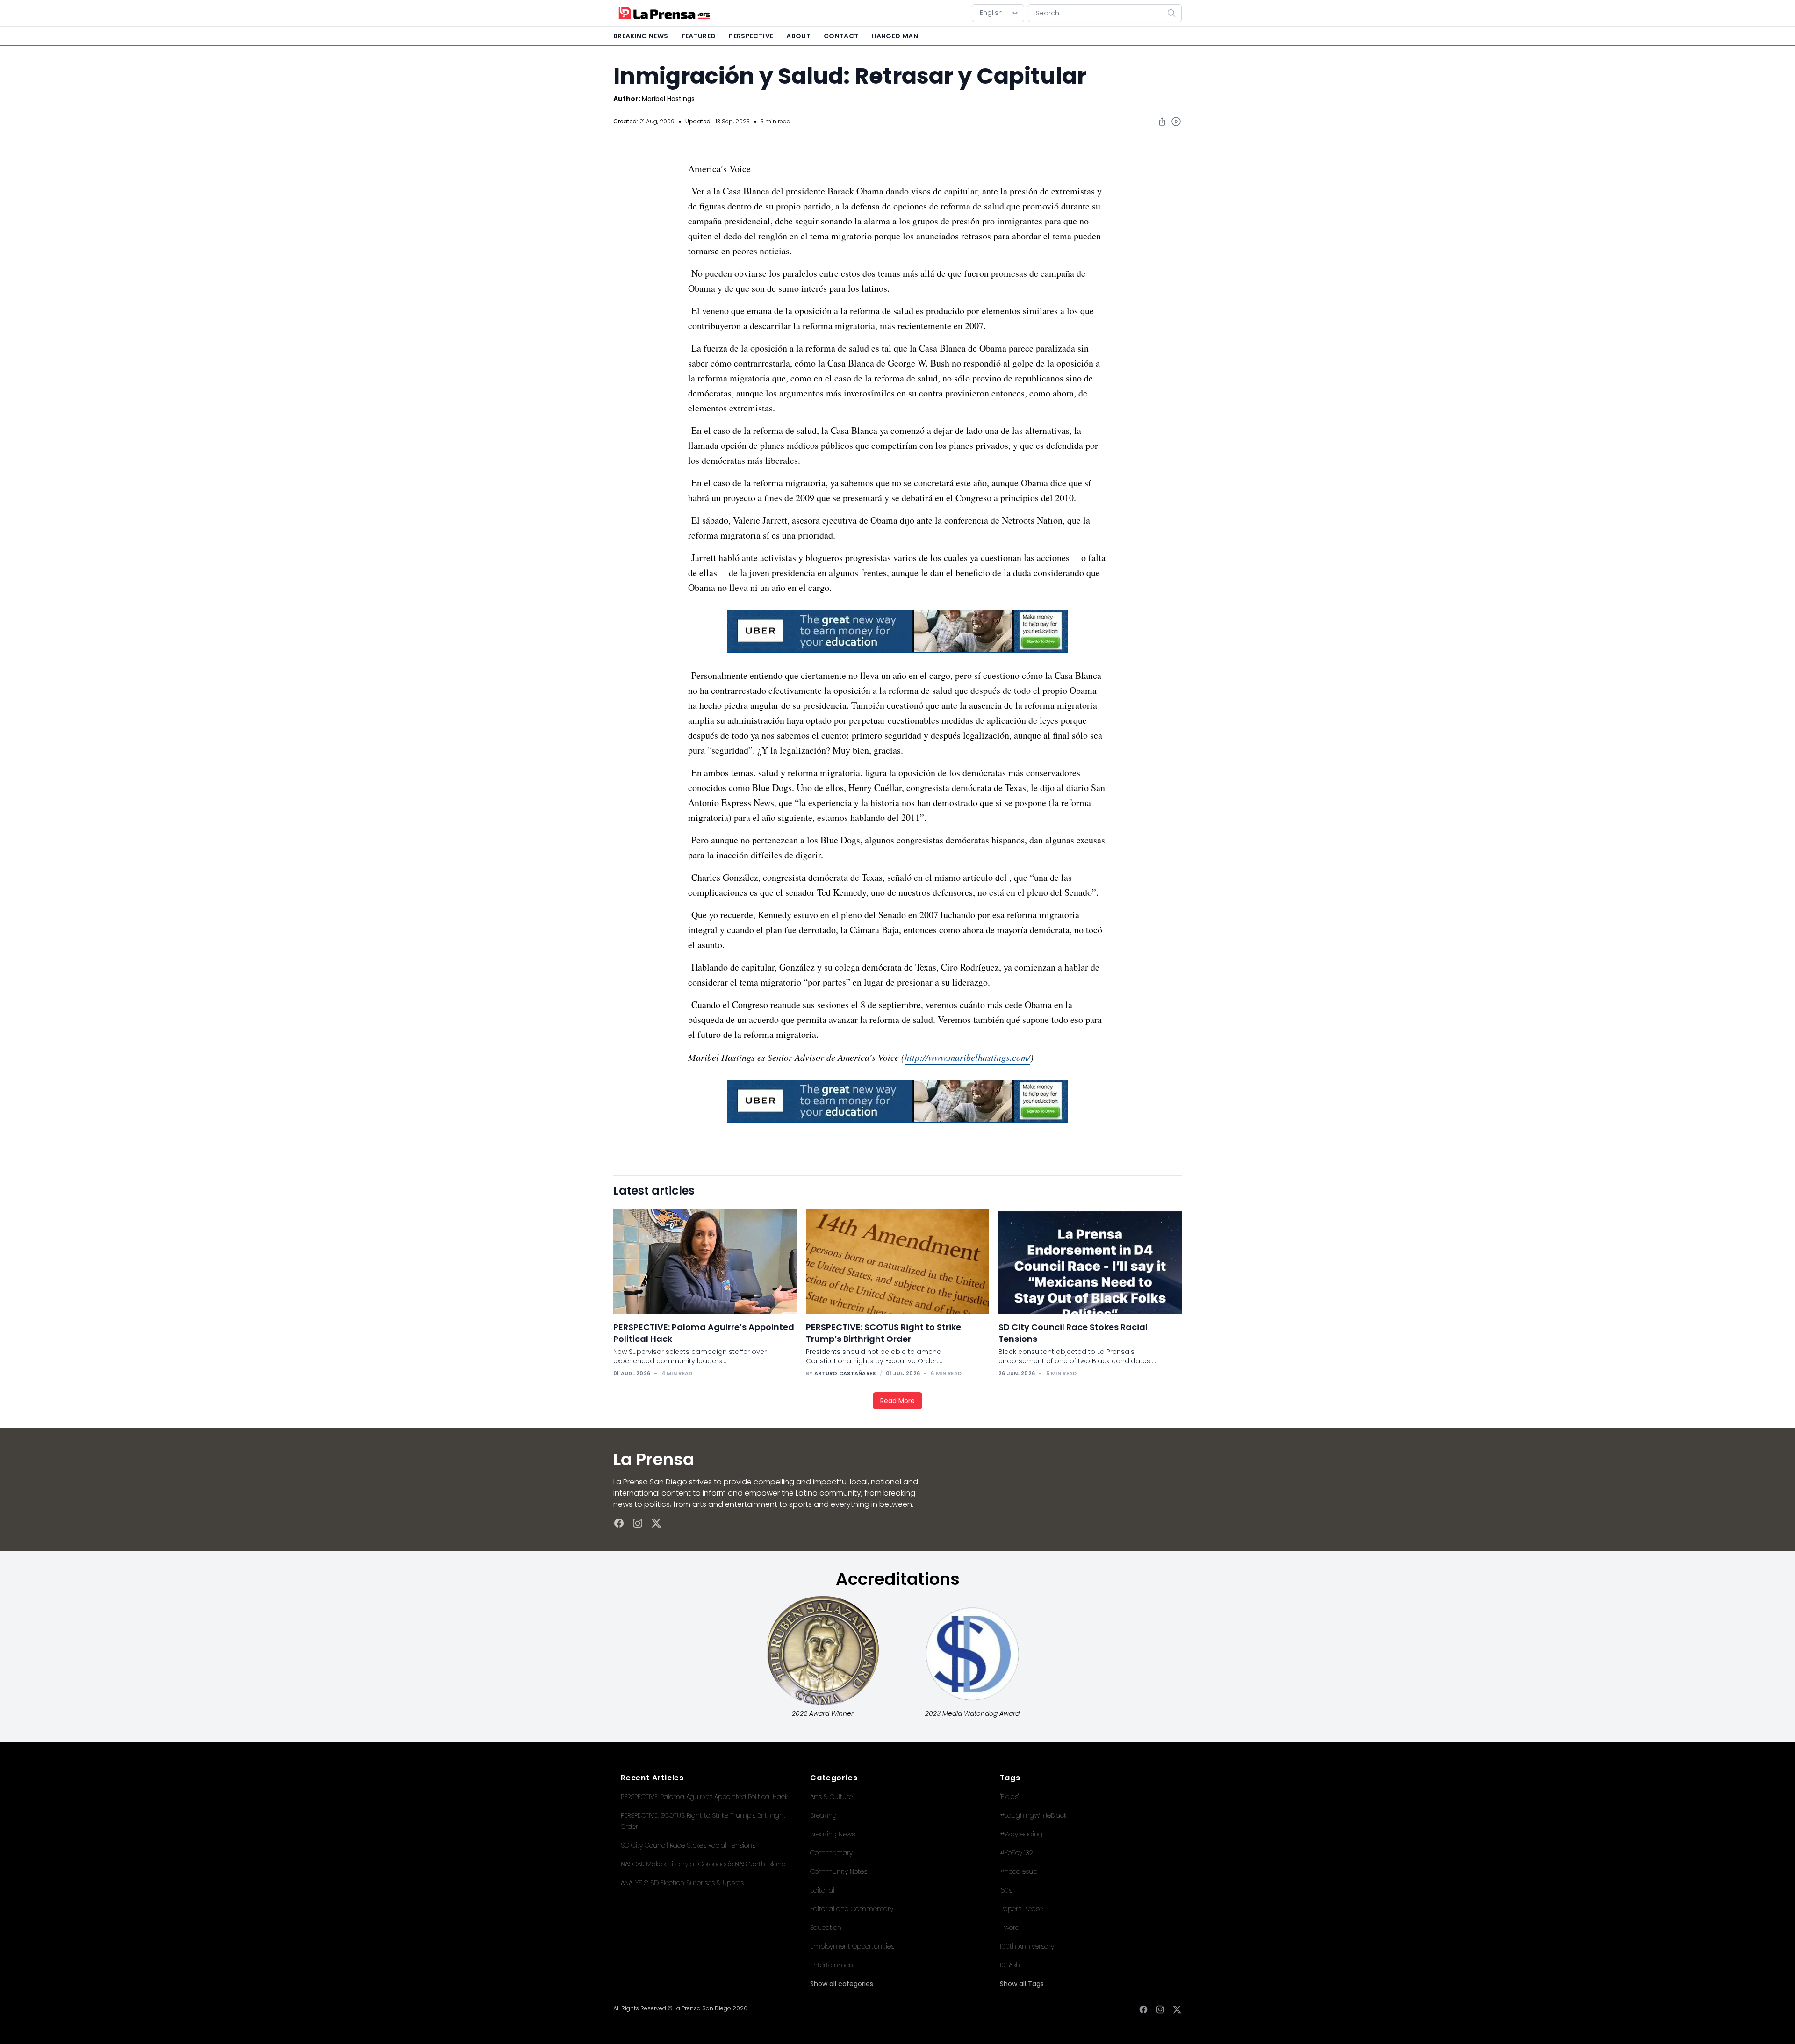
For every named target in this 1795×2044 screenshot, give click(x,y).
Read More (897, 1401)
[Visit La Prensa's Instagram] (638, 1523)
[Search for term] (1174, 13)
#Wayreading (1021, 1834)
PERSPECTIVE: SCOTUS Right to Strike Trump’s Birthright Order (883, 1333)
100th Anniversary (1027, 1946)
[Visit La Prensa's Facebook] (619, 1523)
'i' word (1010, 1928)
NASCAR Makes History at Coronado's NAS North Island (703, 1864)
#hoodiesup (1019, 1871)
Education (826, 1928)
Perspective (751, 36)
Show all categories (842, 1984)
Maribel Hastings (668, 99)
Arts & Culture (831, 1797)
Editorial (822, 1890)
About (798, 36)
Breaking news (641, 36)
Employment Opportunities (852, 1946)
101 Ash (1010, 1965)
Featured (699, 36)
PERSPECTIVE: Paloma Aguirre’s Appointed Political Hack (704, 1797)
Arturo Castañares (845, 1373)
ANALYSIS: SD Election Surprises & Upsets (682, 1883)
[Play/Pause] (1176, 122)
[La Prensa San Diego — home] (664, 13)
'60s (1006, 1890)
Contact (841, 36)
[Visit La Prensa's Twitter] (656, 1523)
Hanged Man (895, 36)
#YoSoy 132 (1016, 1853)
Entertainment (833, 1965)
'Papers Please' (1022, 1909)
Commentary (831, 1853)
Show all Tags (1022, 1984)
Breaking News (833, 1834)
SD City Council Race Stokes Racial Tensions (688, 1845)
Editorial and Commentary (852, 1909)
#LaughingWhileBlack (1033, 1815)
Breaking (823, 1815)
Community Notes (839, 1871)
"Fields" (1009, 1797)
